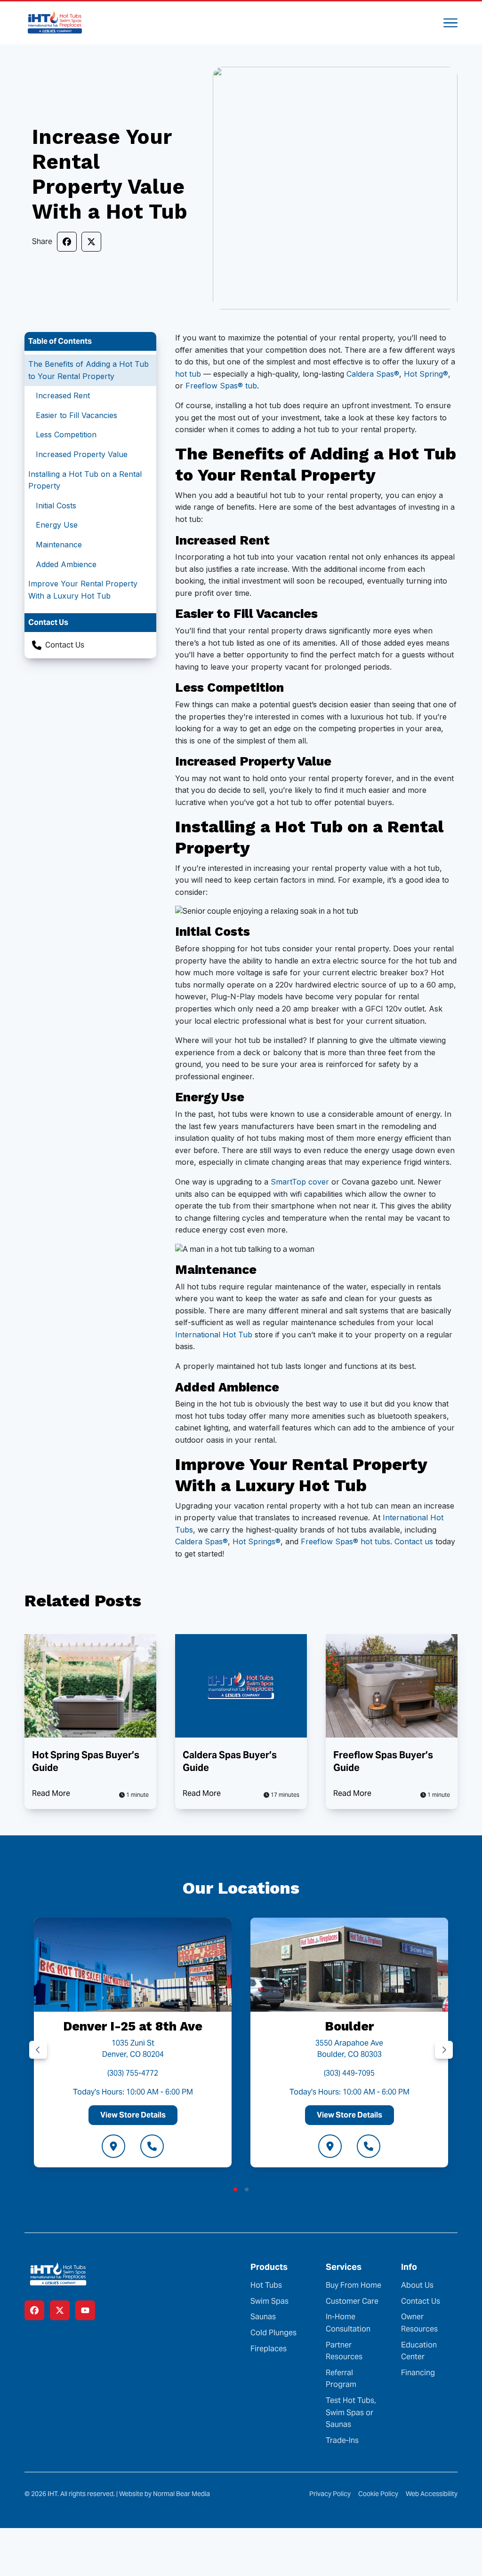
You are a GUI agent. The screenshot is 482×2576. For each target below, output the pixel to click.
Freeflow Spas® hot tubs (345, 1541)
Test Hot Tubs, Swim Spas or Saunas (351, 2412)
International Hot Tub (214, 1335)
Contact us (414, 1541)
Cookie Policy (378, 2494)
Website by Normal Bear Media (165, 2494)
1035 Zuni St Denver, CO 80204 (133, 2049)
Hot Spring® (426, 374)
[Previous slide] (38, 2050)
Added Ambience (66, 564)
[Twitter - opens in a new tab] (60, 2310)
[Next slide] (444, 2050)
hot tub (188, 374)
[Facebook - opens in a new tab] (34, 2310)
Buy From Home (353, 2285)
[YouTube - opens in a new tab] (85, 2310)
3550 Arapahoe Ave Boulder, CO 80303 (349, 2049)
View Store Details (133, 2115)
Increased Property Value (82, 454)
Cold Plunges (273, 2333)
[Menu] (450, 23)
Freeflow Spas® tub (221, 386)
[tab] (235, 2189)
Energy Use (57, 525)
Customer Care (352, 2301)
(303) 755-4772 (133, 2073)
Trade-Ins (342, 2440)
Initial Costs (56, 506)
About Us (417, 2285)
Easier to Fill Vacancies (76, 415)
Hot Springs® (257, 1541)
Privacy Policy (330, 2494)
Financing (418, 2373)
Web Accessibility (432, 2494)
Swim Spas (269, 2301)
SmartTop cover (300, 1182)
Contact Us (65, 645)
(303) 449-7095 (349, 2073)
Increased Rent (63, 395)
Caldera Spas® (373, 374)
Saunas (263, 2317)
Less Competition (66, 435)
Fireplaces (269, 2349)
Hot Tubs (266, 2285)
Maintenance (59, 545)
